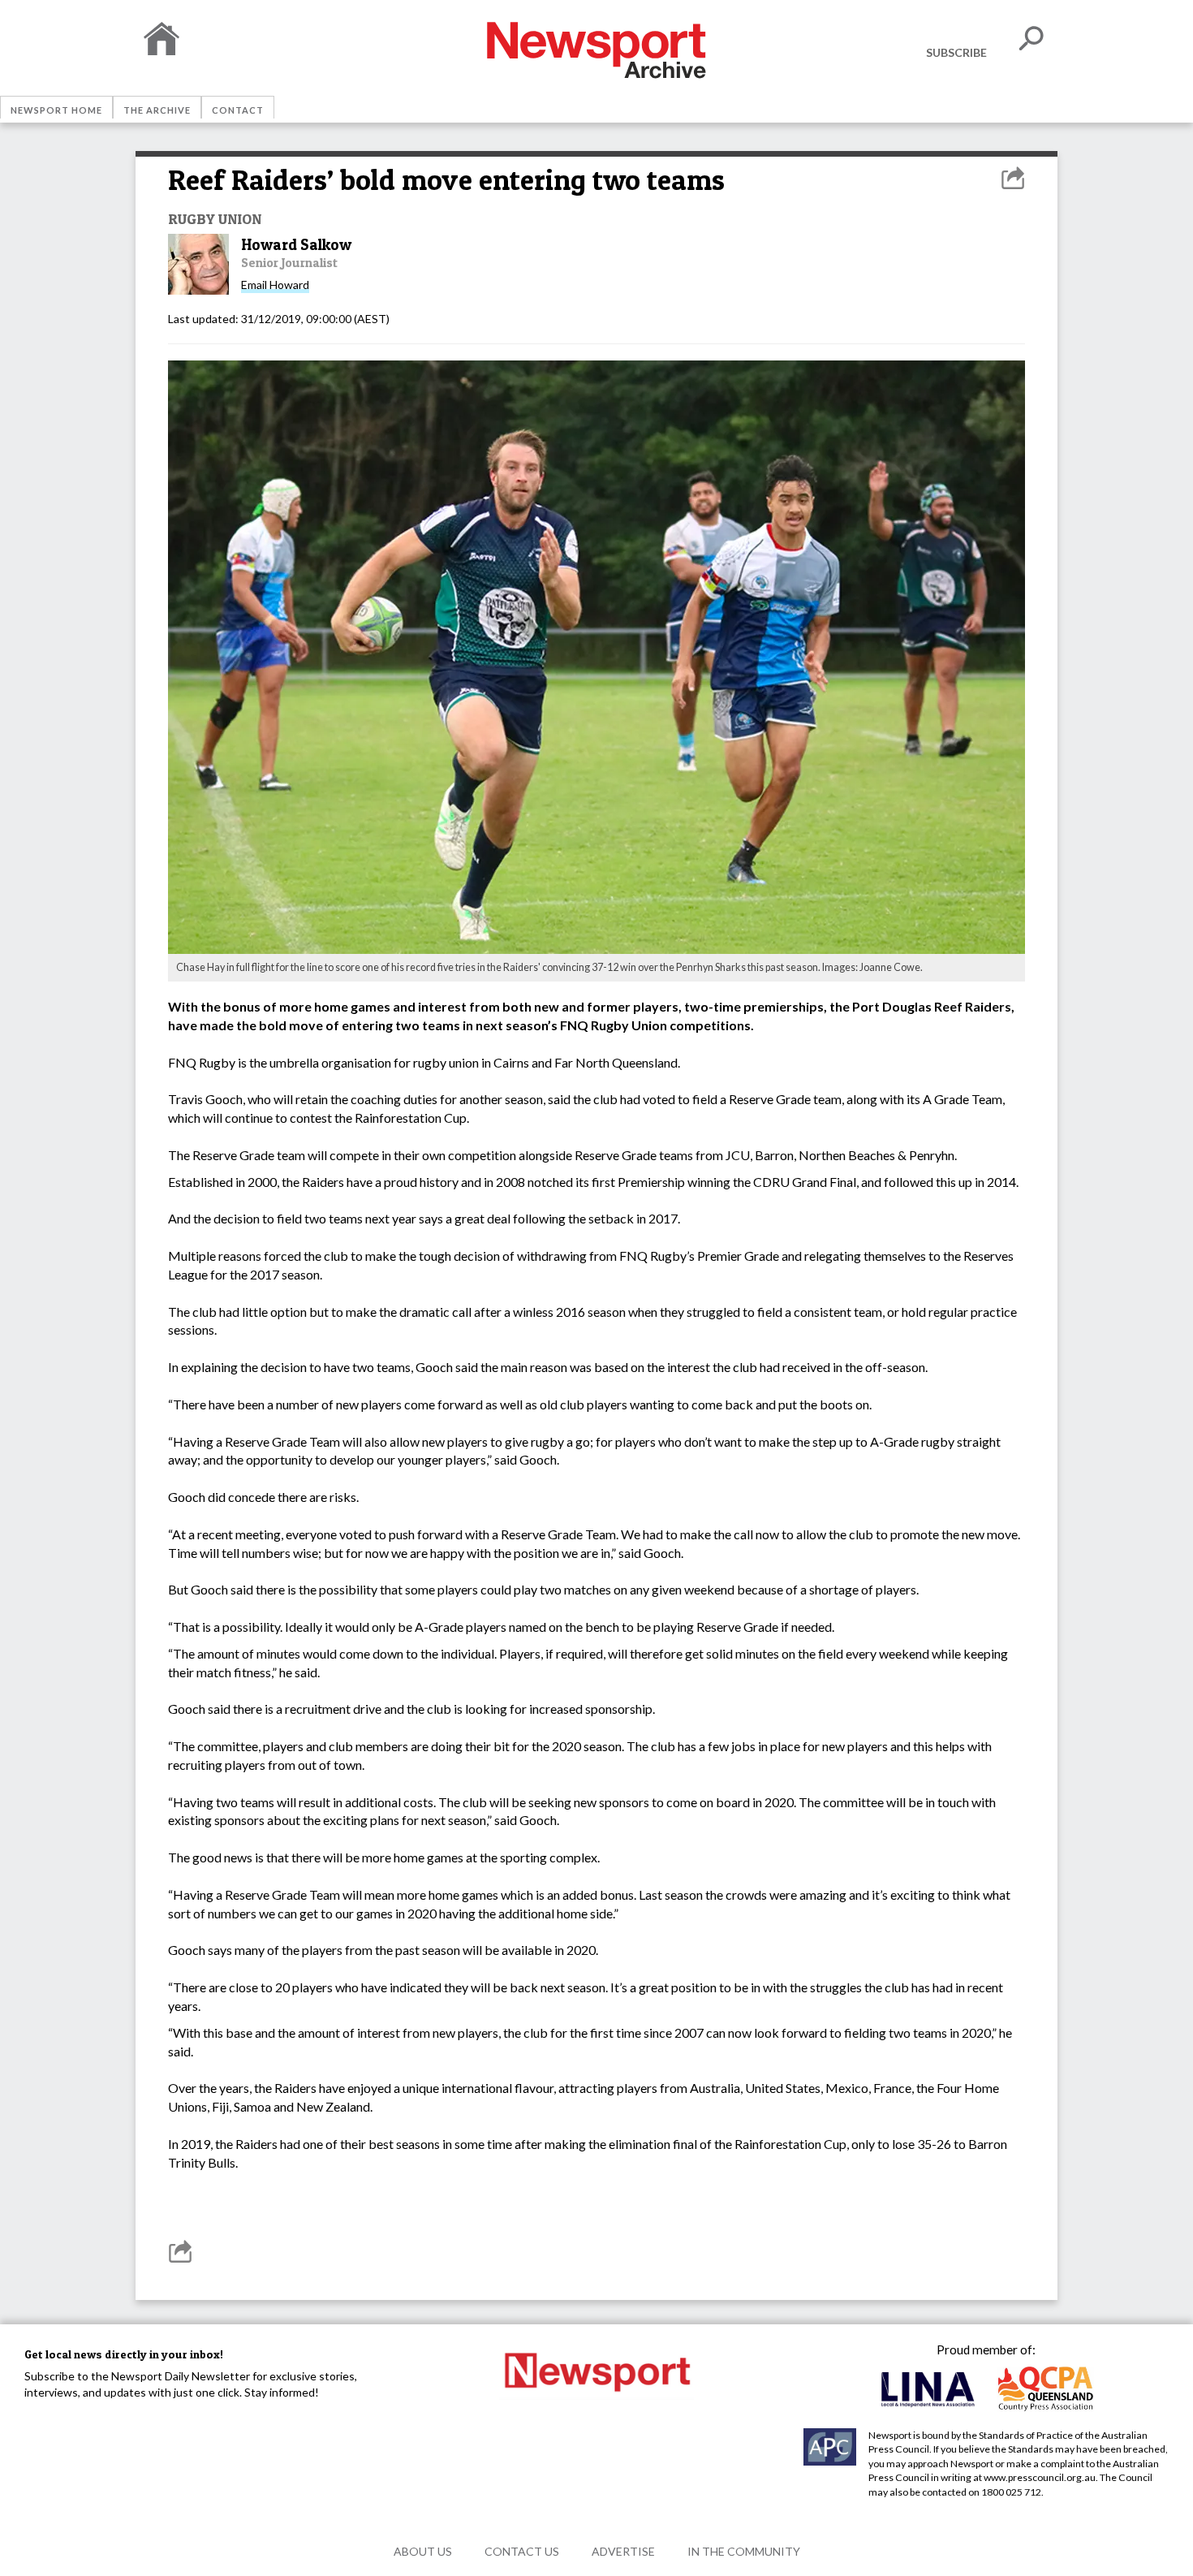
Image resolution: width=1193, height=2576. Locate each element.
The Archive (157, 110)
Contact (238, 110)
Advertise (623, 2551)
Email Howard (275, 285)
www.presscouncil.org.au (1040, 2477)
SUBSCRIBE (956, 52)
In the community (744, 2551)
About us (423, 2551)
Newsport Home (56, 110)
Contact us (522, 2551)
